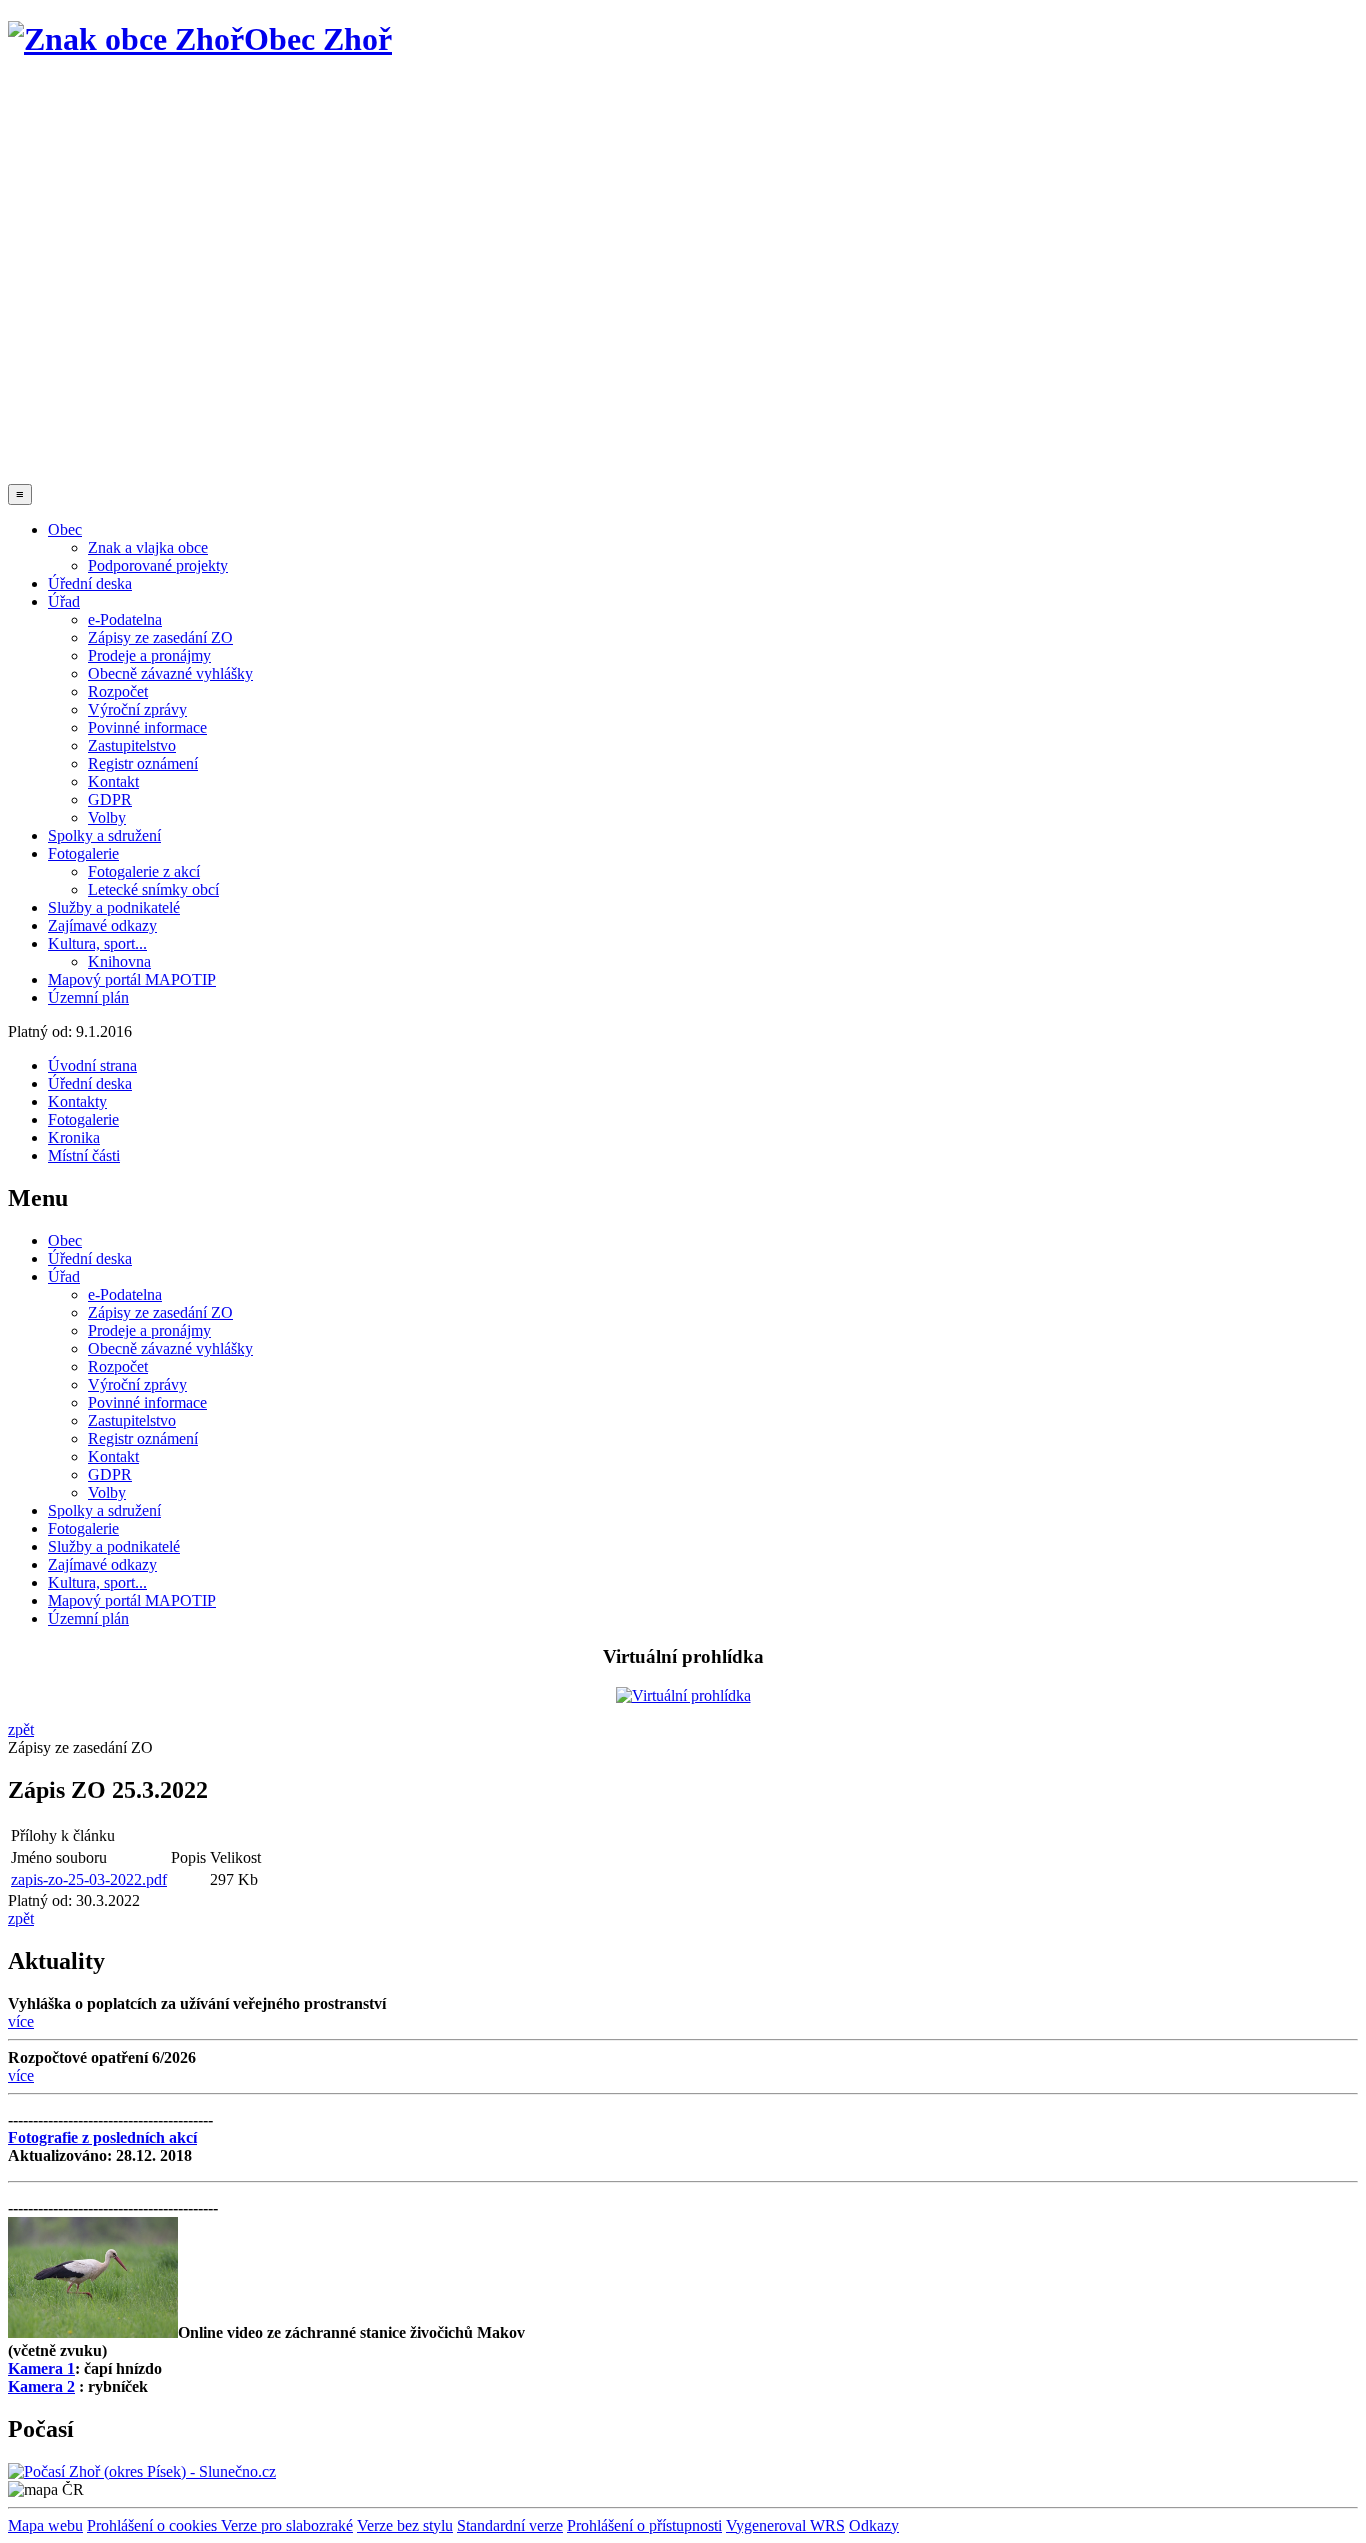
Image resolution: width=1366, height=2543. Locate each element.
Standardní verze (510, 2525)
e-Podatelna (125, 619)
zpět (21, 1729)
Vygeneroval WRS (785, 2525)
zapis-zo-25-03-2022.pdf (89, 1879)
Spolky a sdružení (104, 835)
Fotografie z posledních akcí (102, 2137)
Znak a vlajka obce (148, 547)
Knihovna (119, 961)
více (21, 2021)
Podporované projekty (158, 565)
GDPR (110, 799)
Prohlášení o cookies (154, 2525)
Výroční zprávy (137, 709)
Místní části (84, 1155)
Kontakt (113, 781)
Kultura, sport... (97, 943)
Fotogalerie (83, 853)
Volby (107, 817)
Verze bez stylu (405, 2525)
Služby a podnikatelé (114, 907)
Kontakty (77, 1101)
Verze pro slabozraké (287, 2525)
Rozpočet (118, 691)
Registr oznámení (143, 763)
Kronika (74, 1137)
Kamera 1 (41, 2368)
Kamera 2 (41, 2386)
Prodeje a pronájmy (149, 655)
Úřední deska (90, 583)
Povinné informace (147, 727)
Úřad (64, 601)
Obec (65, 529)
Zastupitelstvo (132, 745)
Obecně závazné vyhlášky (170, 673)
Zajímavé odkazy (102, 925)
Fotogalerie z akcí (144, 871)
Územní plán (88, 997)
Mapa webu (45, 2525)
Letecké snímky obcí (153, 889)
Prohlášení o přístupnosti (644, 2525)
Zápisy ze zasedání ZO (160, 637)
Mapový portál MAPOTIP (132, 979)
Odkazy (874, 2525)
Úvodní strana (92, 1065)
